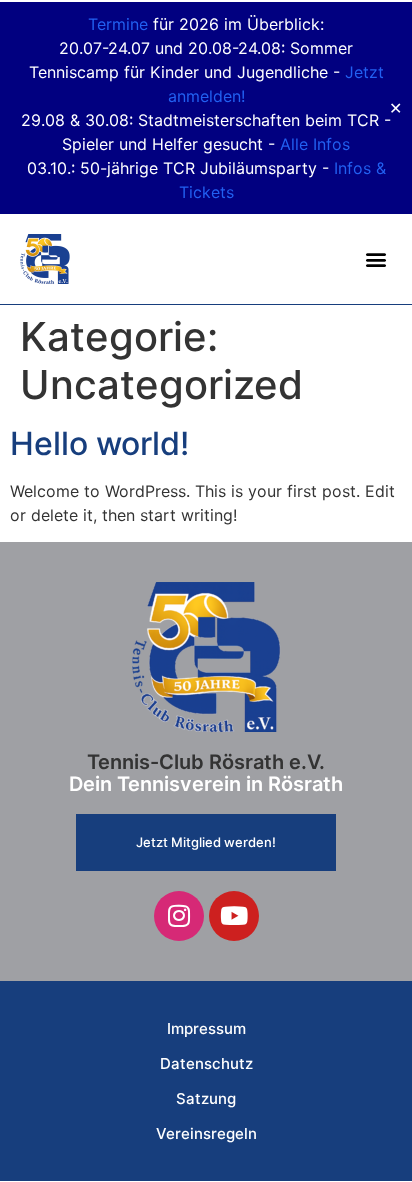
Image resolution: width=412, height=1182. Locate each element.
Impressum (206, 1028)
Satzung (206, 1098)
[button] (375, 259)
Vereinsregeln (206, 1133)
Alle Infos (315, 144)
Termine (118, 24)
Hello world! (99, 443)
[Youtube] (234, 916)
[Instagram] (179, 916)
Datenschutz (206, 1063)
